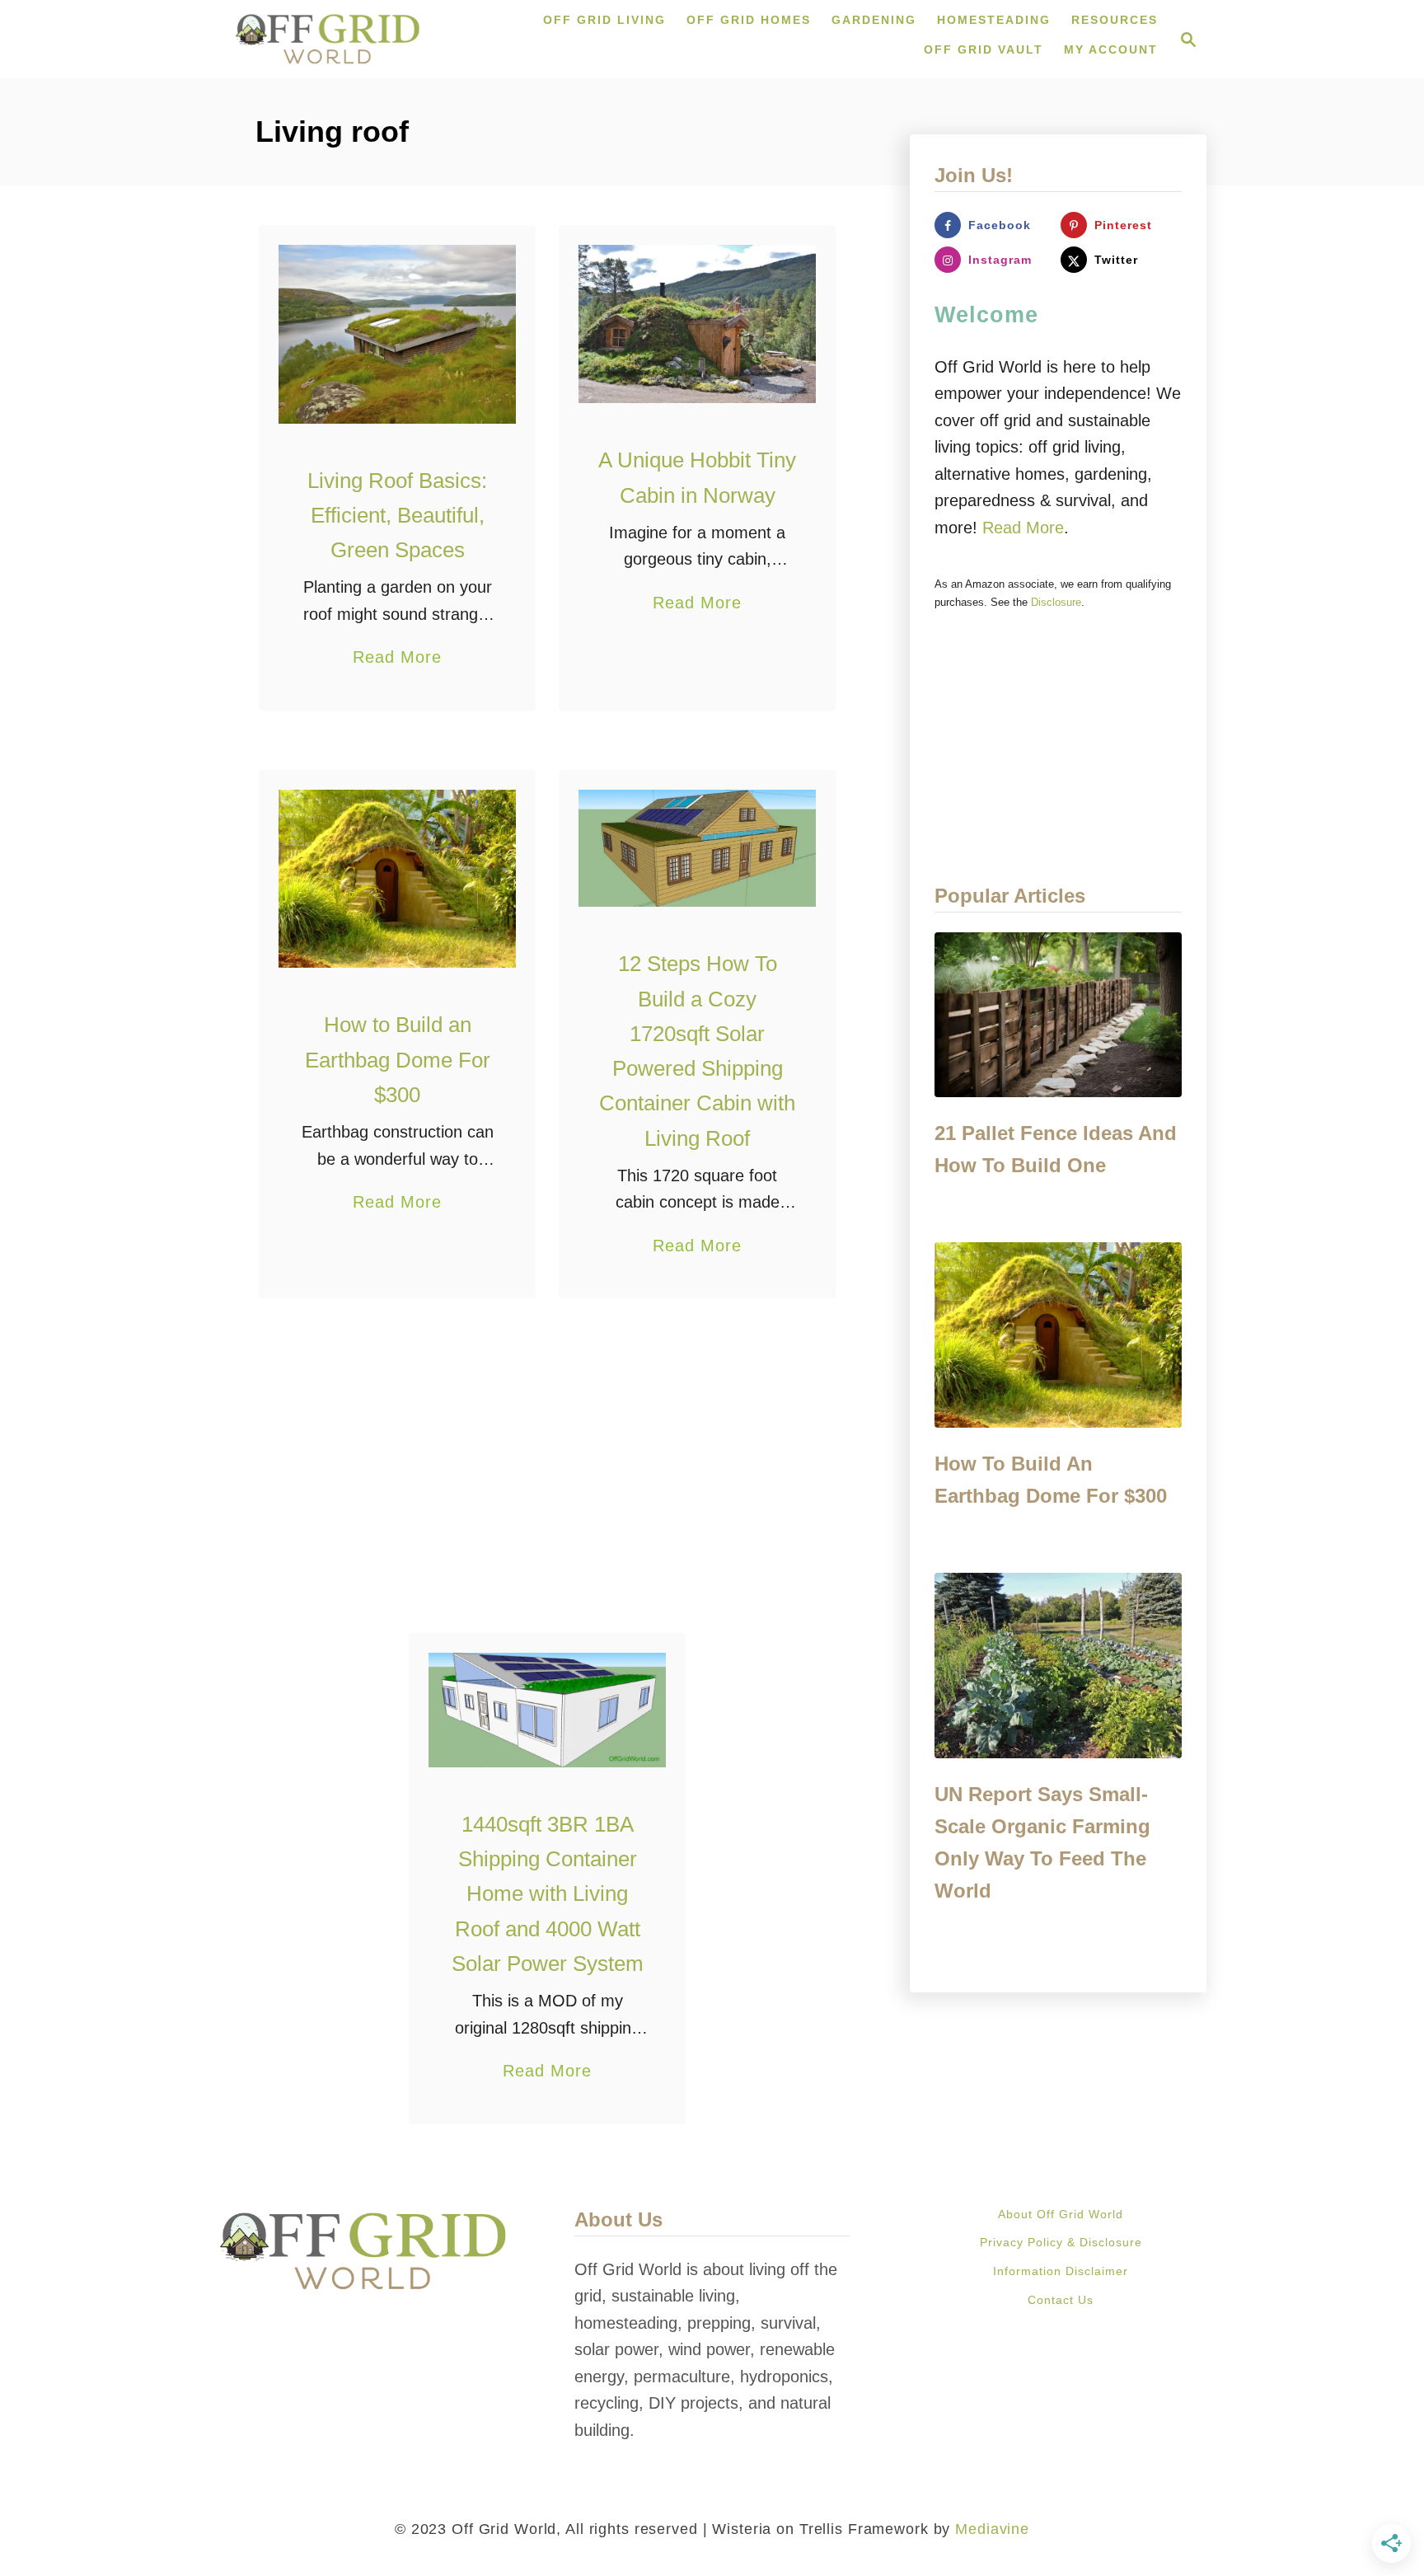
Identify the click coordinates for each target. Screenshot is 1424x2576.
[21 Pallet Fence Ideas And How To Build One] (1058, 1015)
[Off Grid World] (328, 39)
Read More (397, 659)
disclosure (1056, 602)
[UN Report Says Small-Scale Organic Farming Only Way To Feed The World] (1058, 1666)
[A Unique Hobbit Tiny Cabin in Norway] (698, 324)
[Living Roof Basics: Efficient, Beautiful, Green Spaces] (398, 334)
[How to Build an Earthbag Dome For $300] (398, 879)
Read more (1023, 528)
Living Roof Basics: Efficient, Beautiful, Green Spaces (397, 516)
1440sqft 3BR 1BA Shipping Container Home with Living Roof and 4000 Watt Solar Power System (548, 1894)
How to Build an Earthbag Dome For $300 (398, 1060)
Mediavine (992, 2529)
